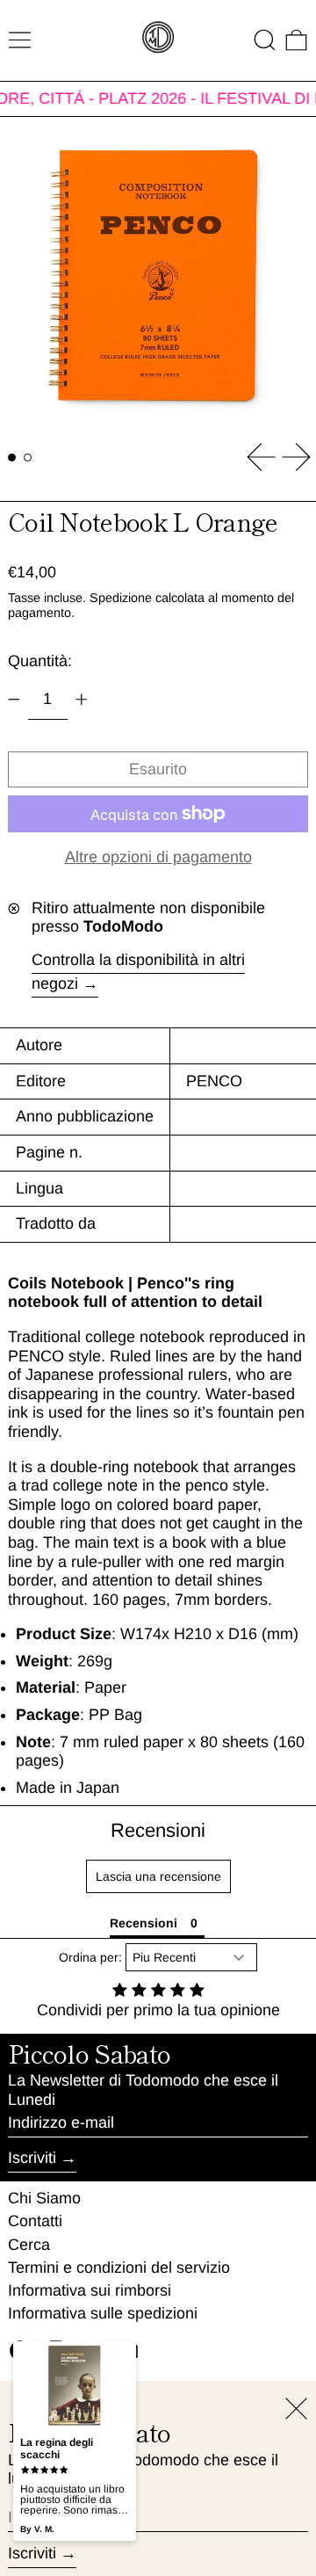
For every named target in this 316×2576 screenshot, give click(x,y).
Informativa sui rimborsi (90, 2290)
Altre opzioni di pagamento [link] (158, 857)
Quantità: (40, 661)
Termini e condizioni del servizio (119, 2268)
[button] (265, 40)
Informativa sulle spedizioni (103, 2313)
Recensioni (158, 1830)
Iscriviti (32, 2158)
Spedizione (121, 598)
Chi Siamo (44, 2198)
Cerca (29, 2245)
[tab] (12, 457)
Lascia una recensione (158, 1876)
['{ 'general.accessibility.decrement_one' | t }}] (14, 700)
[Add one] (82, 700)
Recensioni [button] (144, 1923)
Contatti (35, 2221)
